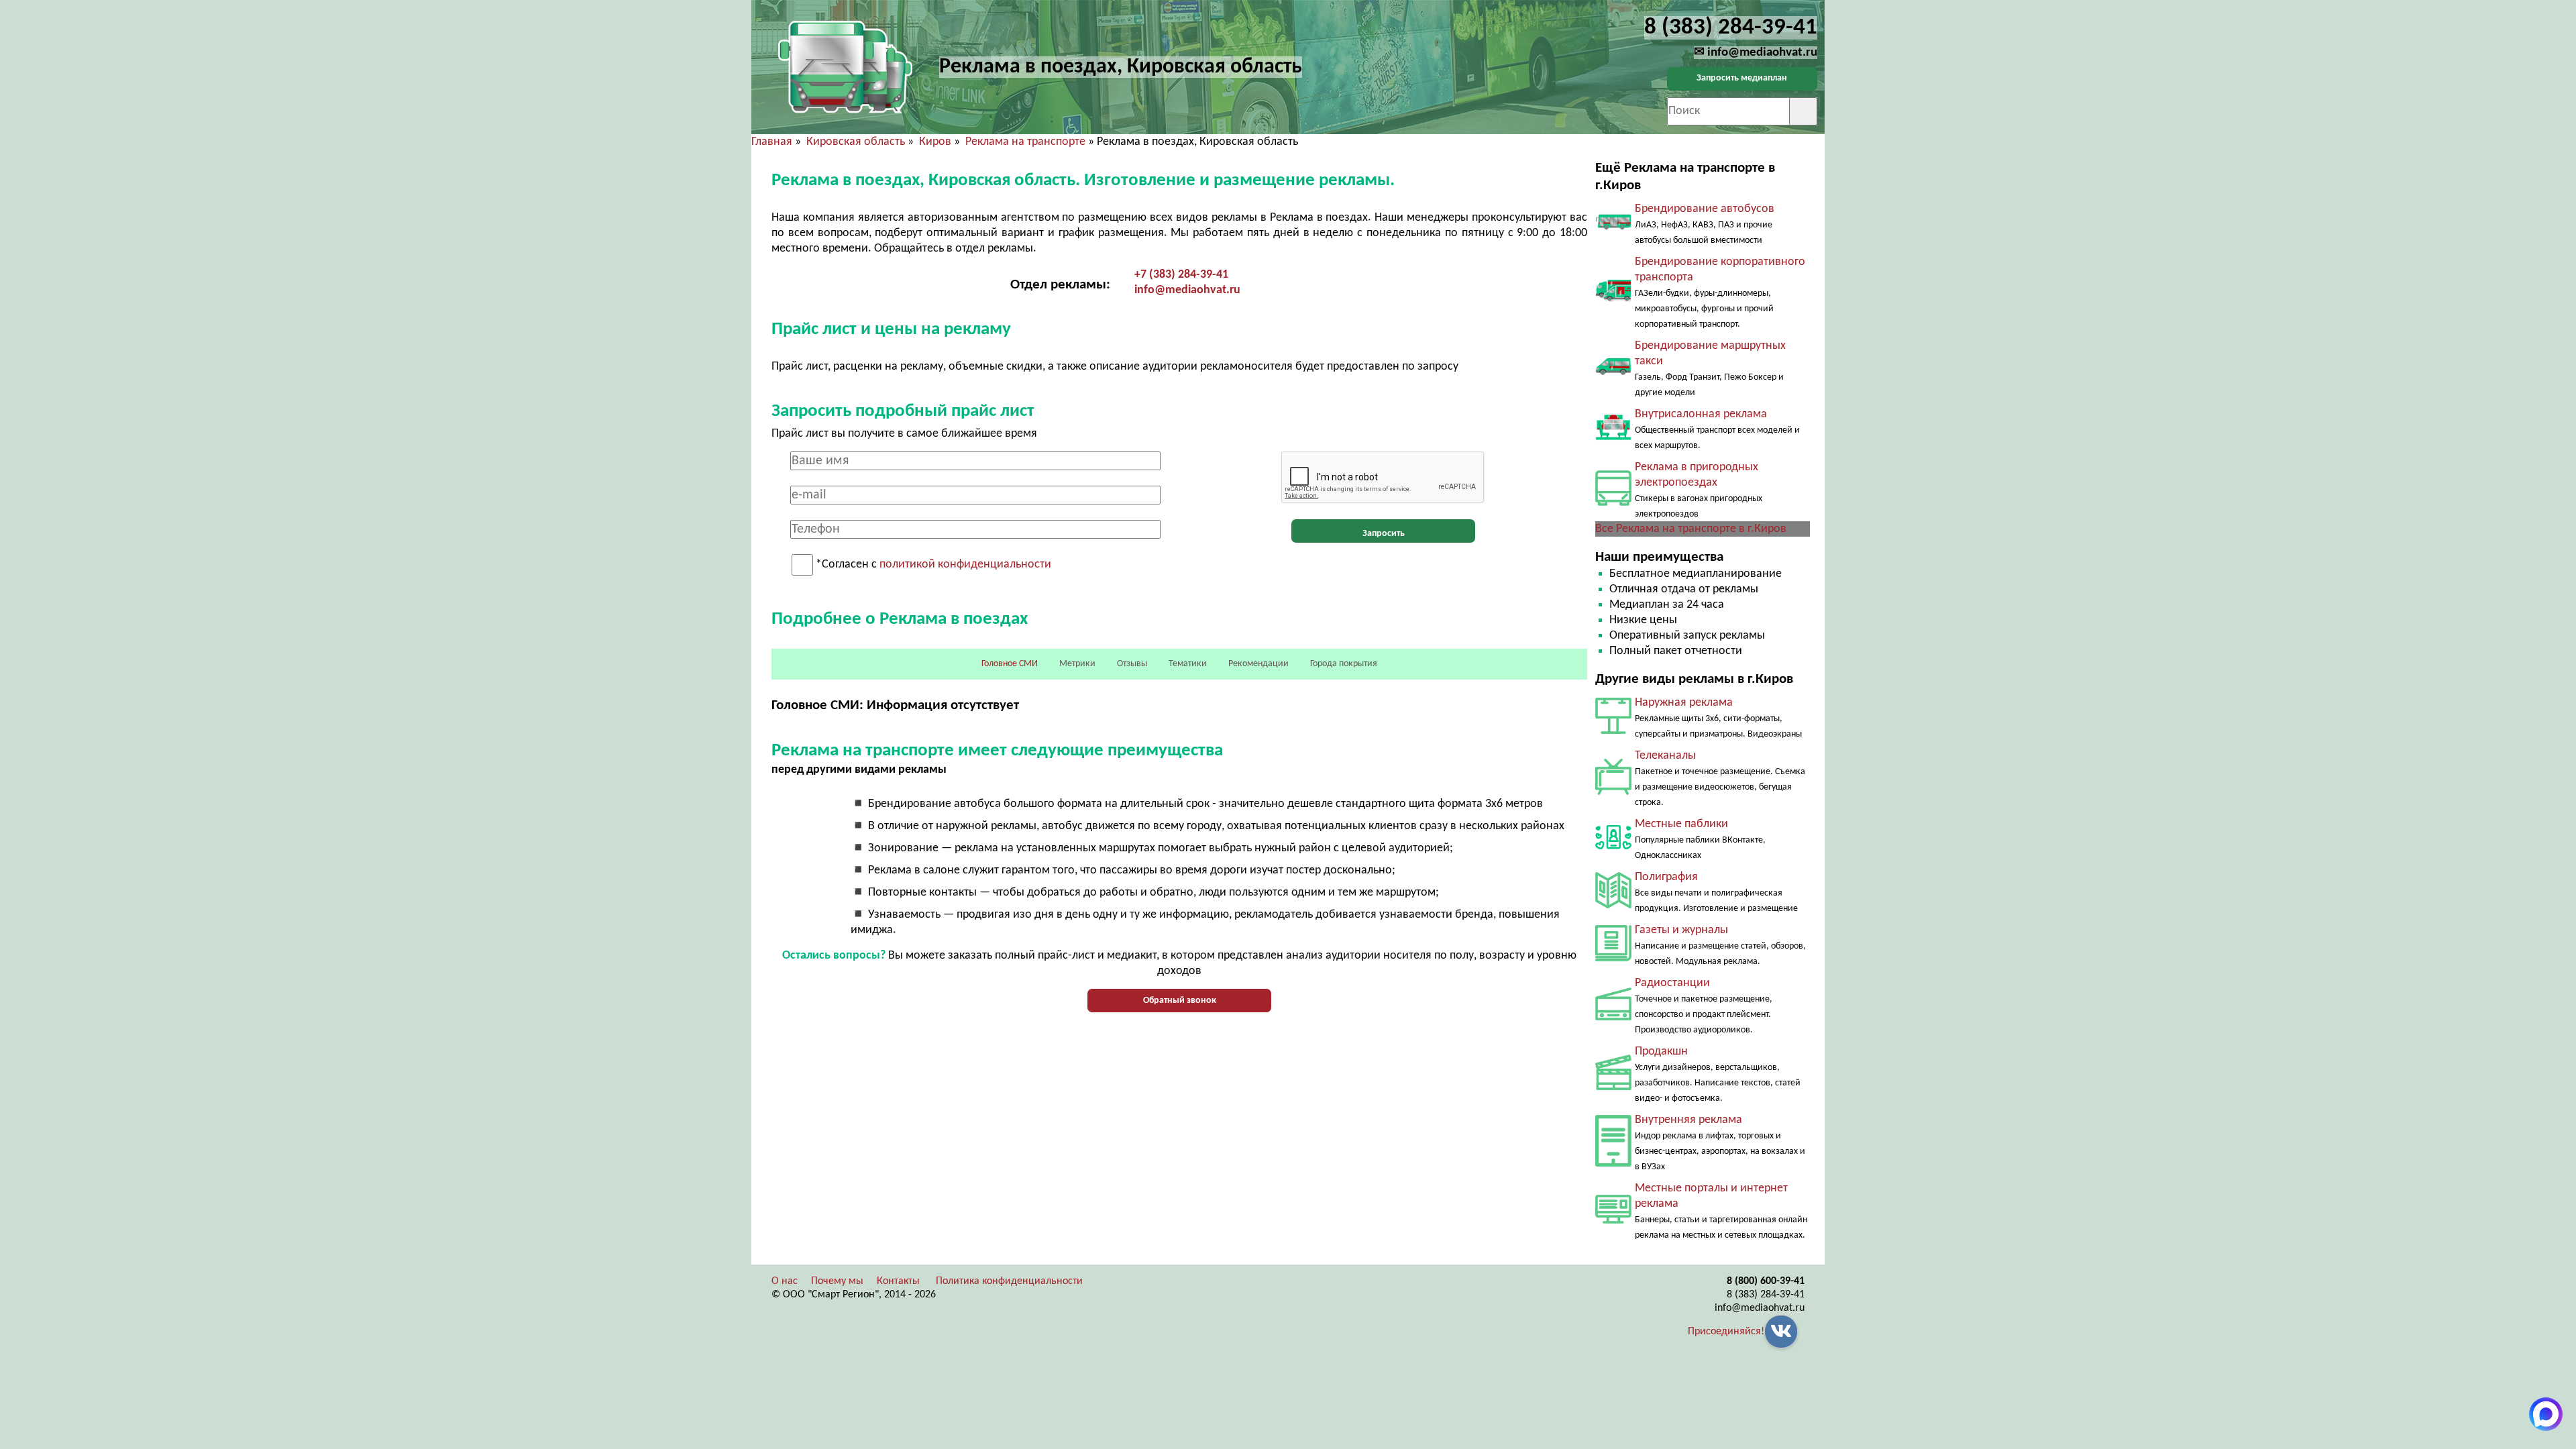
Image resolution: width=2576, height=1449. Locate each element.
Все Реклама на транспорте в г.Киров (1691, 529)
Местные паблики (1681, 824)
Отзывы (1132, 664)
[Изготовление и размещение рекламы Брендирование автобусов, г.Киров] (1613, 233)
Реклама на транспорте (1025, 142)
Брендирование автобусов (1705, 209)
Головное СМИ (1010, 664)
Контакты (898, 1281)
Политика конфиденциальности (1009, 1281)
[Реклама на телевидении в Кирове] (1613, 792)
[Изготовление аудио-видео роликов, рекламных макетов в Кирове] (1613, 1087)
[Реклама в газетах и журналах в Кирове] (1613, 958)
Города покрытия (1344, 664)
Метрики (1077, 664)
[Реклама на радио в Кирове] (1613, 1017)
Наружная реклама (1684, 703)
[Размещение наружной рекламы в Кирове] (1613, 731)
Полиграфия (1666, 877)
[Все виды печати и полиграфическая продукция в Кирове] (1613, 905)
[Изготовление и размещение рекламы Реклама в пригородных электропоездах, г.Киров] (1613, 503)
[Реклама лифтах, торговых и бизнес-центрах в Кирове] (1613, 1164)
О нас (785, 1281)
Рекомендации (1258, 664)
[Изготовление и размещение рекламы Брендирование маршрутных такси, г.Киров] (1613, 377)
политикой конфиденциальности (965, 565)
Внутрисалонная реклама (1701, 414)
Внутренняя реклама (1688, 1120)
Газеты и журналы (1681, 930)
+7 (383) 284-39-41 (1181, 275)
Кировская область (856, 142)
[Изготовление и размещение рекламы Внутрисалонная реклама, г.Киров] (1613, 438)
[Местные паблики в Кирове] (1613, 852)
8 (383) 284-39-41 (1766, 1295)
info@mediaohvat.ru (1187, 290)
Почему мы (837, 1281)
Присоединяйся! (1726, 1332)
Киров (935, 142)
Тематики (1188, 664)
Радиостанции (1672, 983)
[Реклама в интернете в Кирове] (1613, 1221)
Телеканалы (1665, 756)
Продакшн (1661, 1052)
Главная (772, 142)
